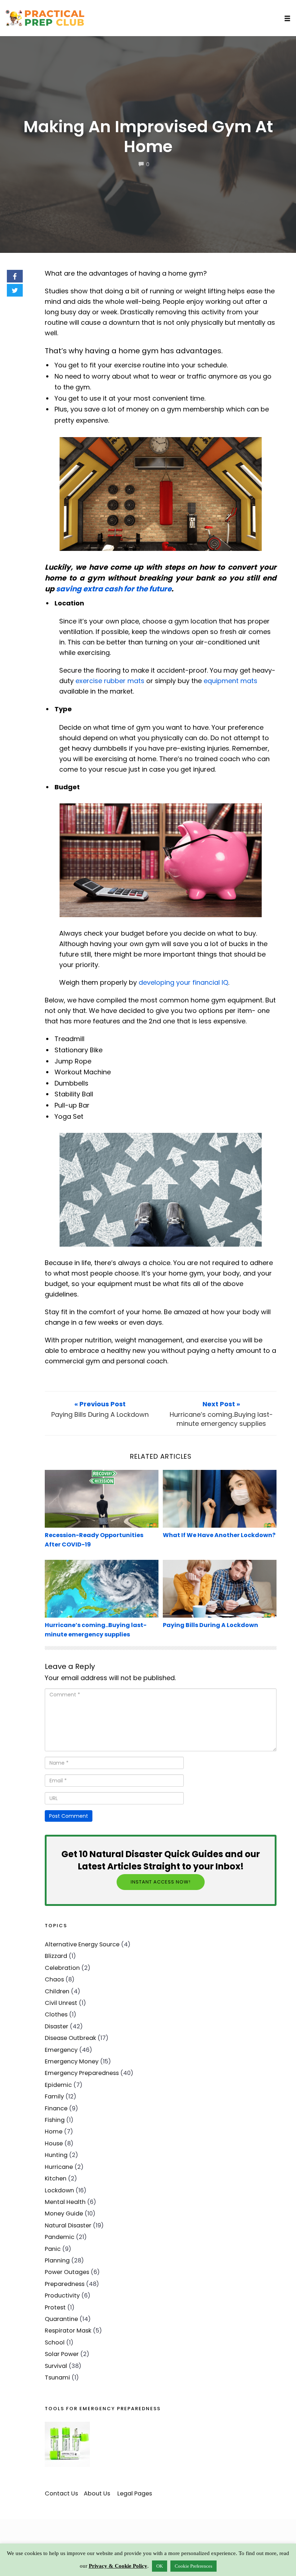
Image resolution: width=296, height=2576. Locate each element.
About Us (97, 2493)
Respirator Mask (68, 2331)
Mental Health (65, 2202)
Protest (55, 2307)
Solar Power (62, 2354)
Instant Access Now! (161, 1882)
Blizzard (56, 1956)
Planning (57, 2260)
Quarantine (61, 2319)
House (54, 2143)
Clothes (56, 2014)
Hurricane (59, 2167)
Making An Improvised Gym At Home (148, 137)
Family (54, 2096)
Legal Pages (135, 2493)
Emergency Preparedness (82, 2073)
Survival (56, 2366)
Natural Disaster (68, 2225)
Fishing (55, 2120)
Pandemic (60, 2237)
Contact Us (61, 2493)
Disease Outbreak (70, 2038)
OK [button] (160, 2566)
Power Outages (67, 2272)
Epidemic (58, 2085)
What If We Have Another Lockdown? (219, 1535)
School (55, 2342)
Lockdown (59, 2190)
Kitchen (56, 2178)
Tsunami (57, 2377)
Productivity (62, 2295)
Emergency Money (72, 2061)
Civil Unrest (61, 2003)
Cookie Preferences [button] (193, 2566)
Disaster (56, 2026)
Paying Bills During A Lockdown (210, 1625)
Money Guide (64, 2213)
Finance (56, 2108)
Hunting (56, 2155)
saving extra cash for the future (114, 589)
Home (54, 2131)
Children (57, 1991)
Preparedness (65, 2284)
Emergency (61, 2050)
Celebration (62, 1968)
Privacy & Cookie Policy (118, 2566)
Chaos (54, 1979)
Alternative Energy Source (82, 1944)
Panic (53, 2249)
